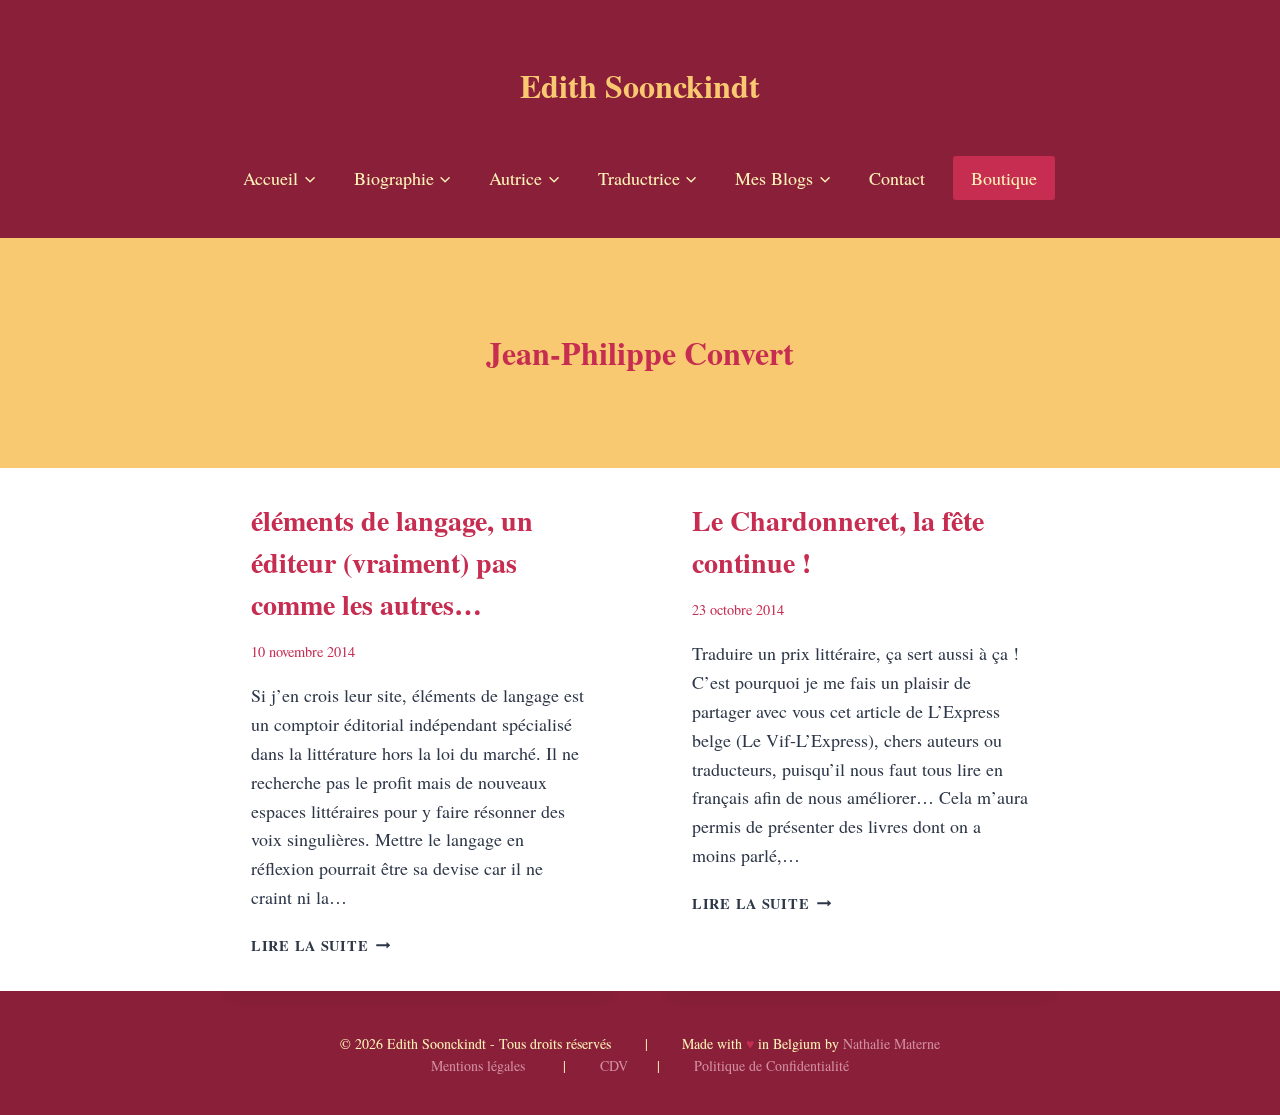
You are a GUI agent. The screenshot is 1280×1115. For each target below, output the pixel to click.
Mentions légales (478, 1065)
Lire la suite (320, 945)
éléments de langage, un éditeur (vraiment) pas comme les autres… (392, 562)
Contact (897, 178)
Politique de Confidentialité (771, 1065)
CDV (614, 1065)
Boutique (1004, 178)
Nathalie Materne (891, 1043)
